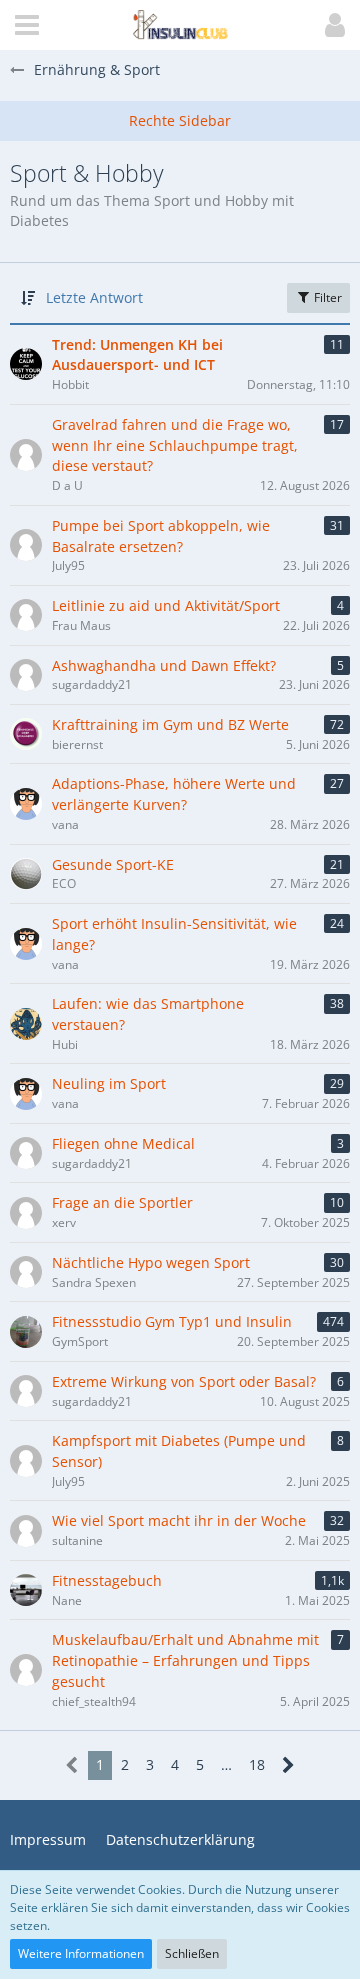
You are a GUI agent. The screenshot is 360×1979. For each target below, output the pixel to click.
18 (257, 1764)
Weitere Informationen (81, 1953)
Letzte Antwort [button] (94, 297)
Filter (326, 297)
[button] (27, 25)
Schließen (192, 1953)
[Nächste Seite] (288, 1765)
